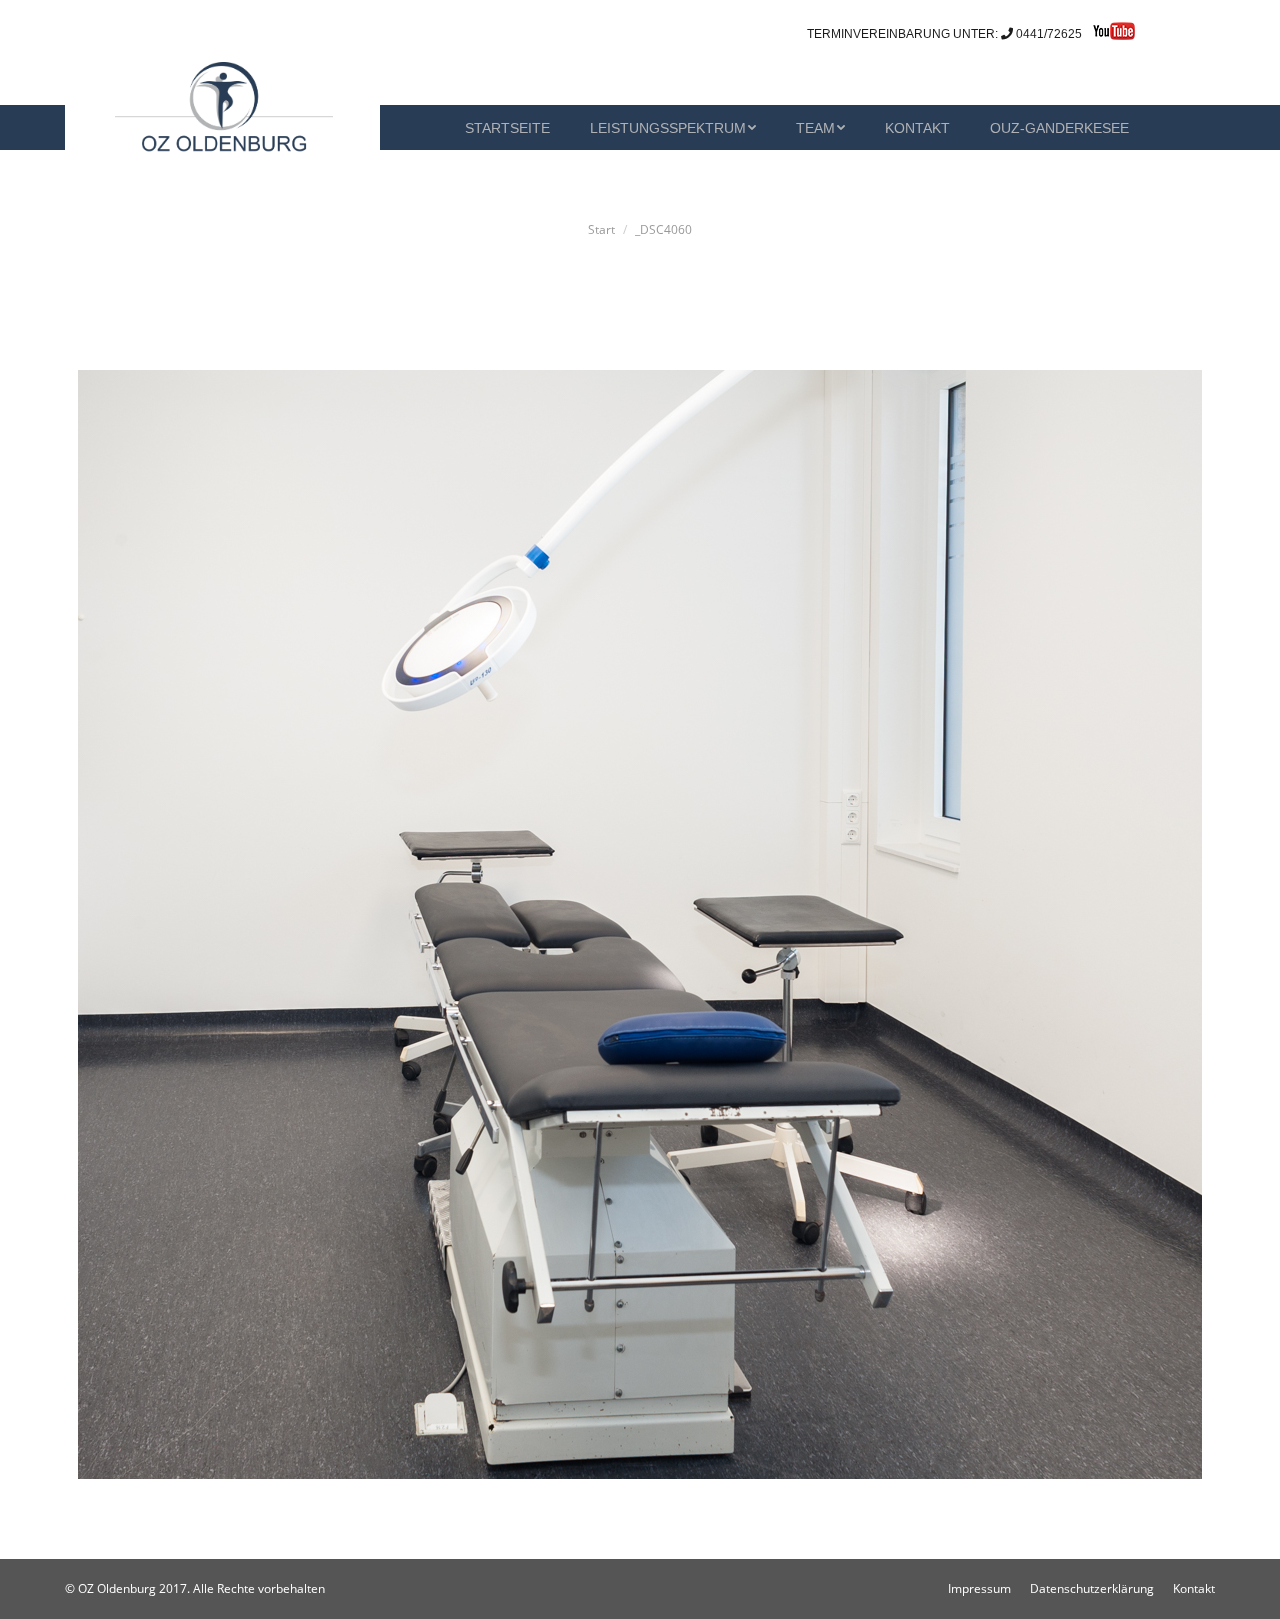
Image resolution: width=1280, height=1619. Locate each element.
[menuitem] (425, 127)
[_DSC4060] (640, 924)
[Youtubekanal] (1108, 36)
